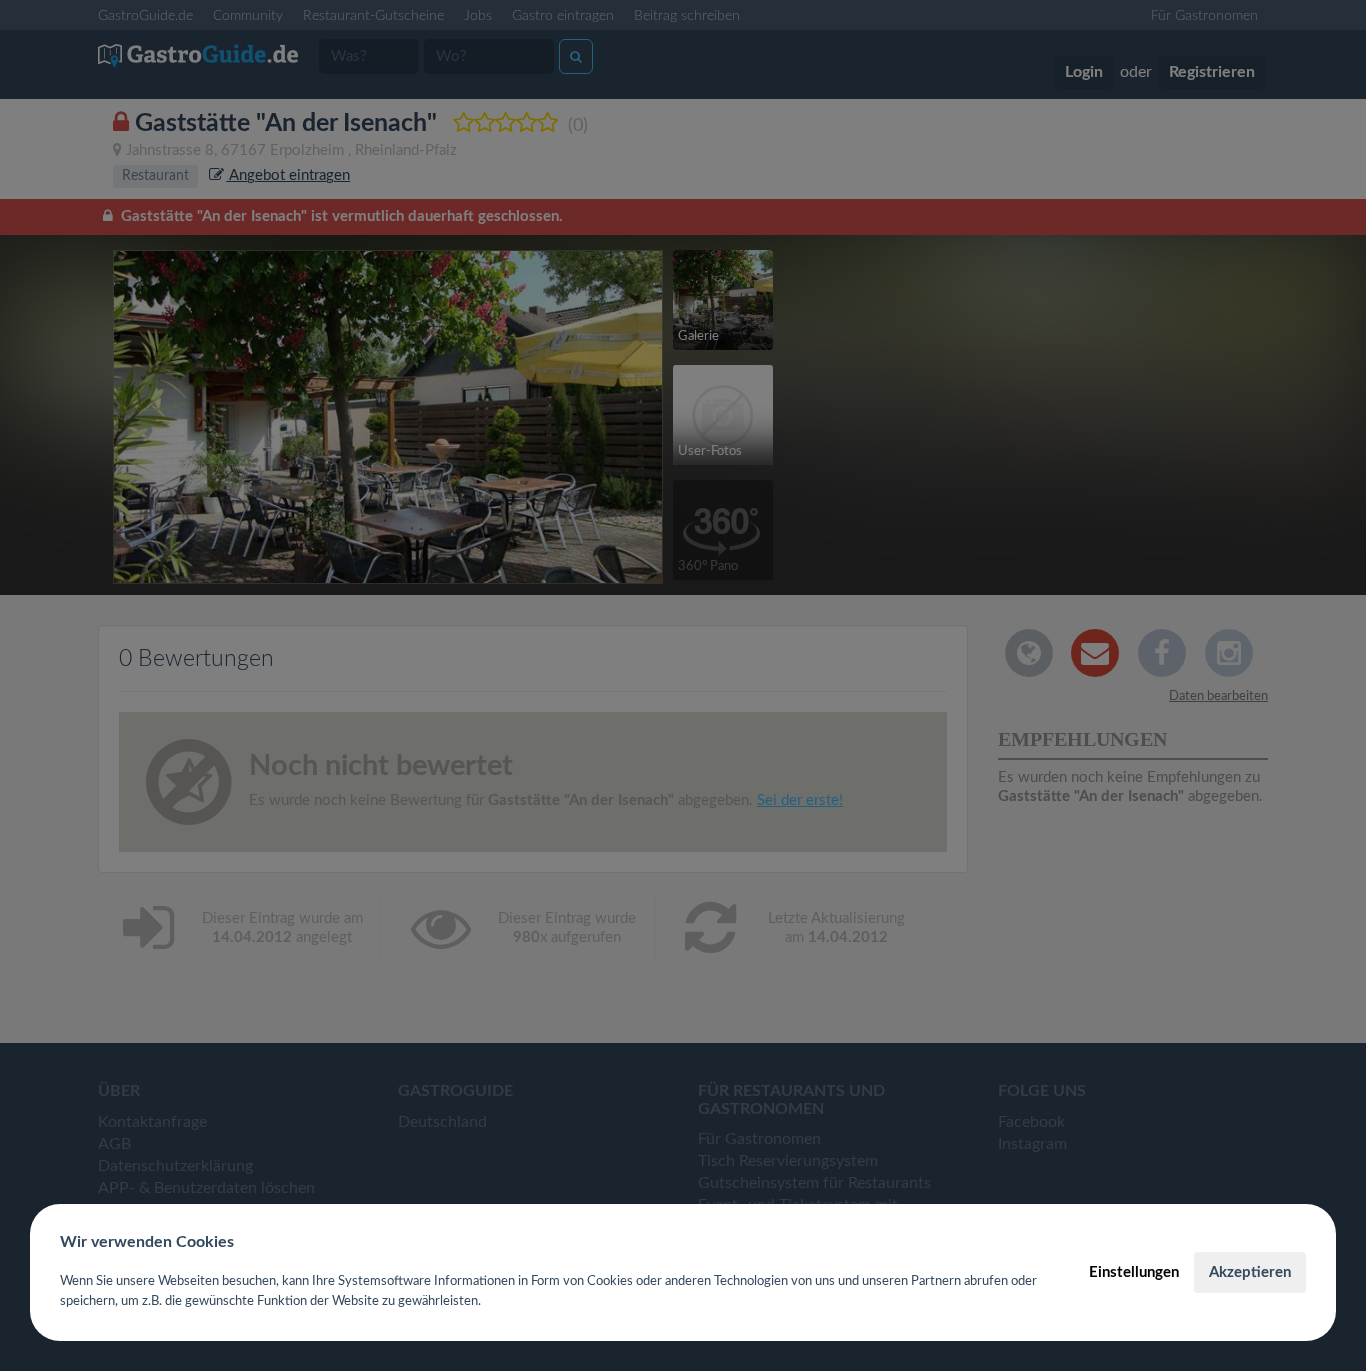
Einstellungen (1134, 1272)
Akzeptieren (1250, 1272)
